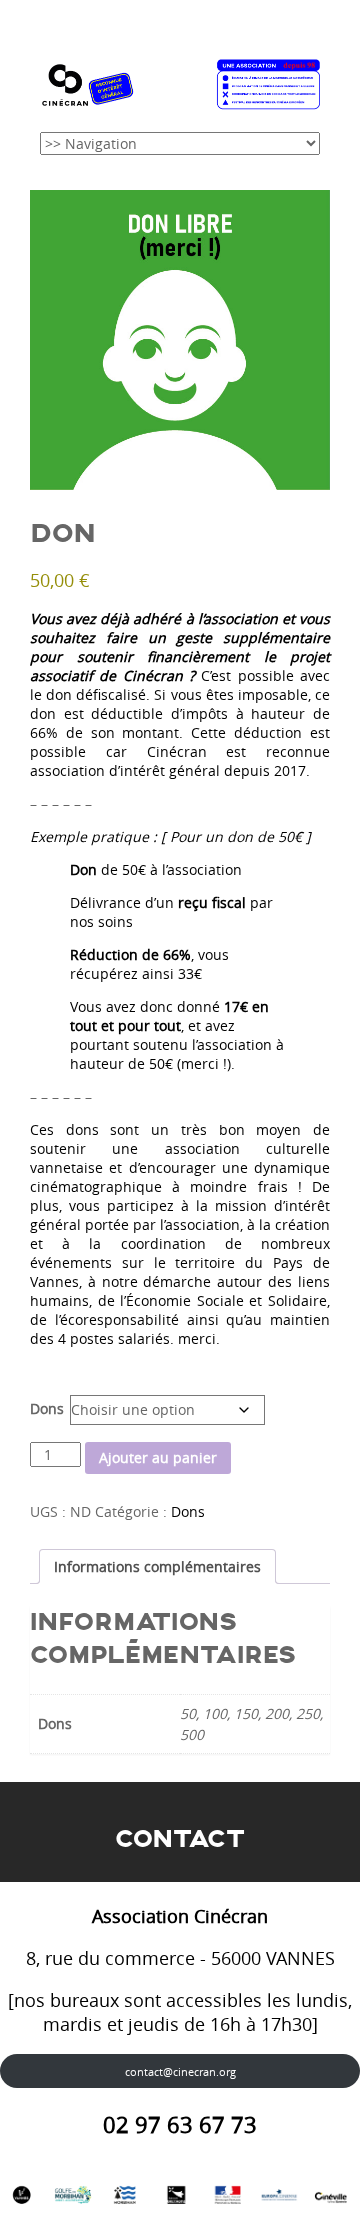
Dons (47, 1408)
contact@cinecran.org (180, 2071)
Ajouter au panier (158, 1457)
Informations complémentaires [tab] (157, 1566)
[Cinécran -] (180, 81)
